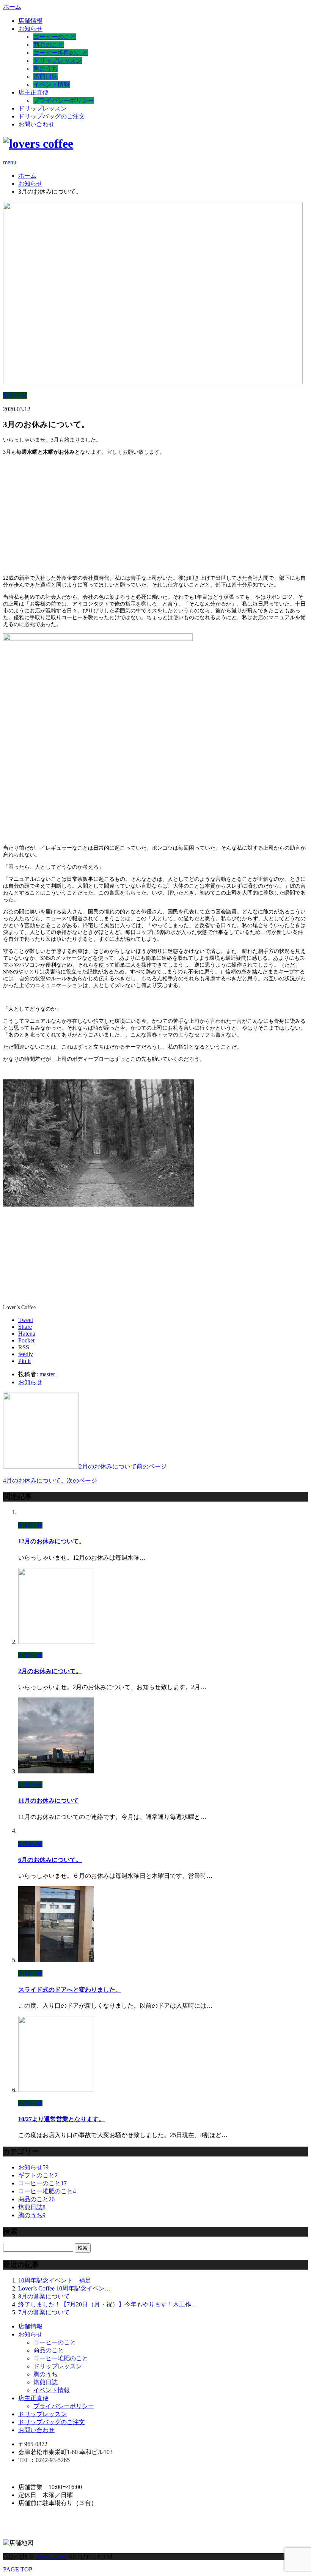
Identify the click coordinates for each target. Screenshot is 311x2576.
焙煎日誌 (46, 77)
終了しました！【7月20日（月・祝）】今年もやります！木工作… (108, 2304)
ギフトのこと (38, 2175)
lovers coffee (52, 2556)
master (47, 1374)
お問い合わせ (36, 124)
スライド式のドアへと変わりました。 (70, 1990)
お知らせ (30, 29)
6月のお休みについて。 (50, 1860)
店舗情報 (30, 21)
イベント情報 (52, 84)
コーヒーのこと (55, 37)
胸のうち (46, 69)
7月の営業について (44, 2312)
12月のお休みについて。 (52, 1541)
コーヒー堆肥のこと (61, 53)
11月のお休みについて (49, 1801)
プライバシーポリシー (64, 100)
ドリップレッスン (58, 61)
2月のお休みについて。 (50, 1671)
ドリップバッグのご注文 (52, 116)
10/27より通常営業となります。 (61, 2119)
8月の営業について (44, 2296)
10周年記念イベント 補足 (55, 2280)
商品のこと (49, 45)
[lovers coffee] (38, 144)
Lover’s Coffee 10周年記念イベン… (64, 2288)
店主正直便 (33, 92)
